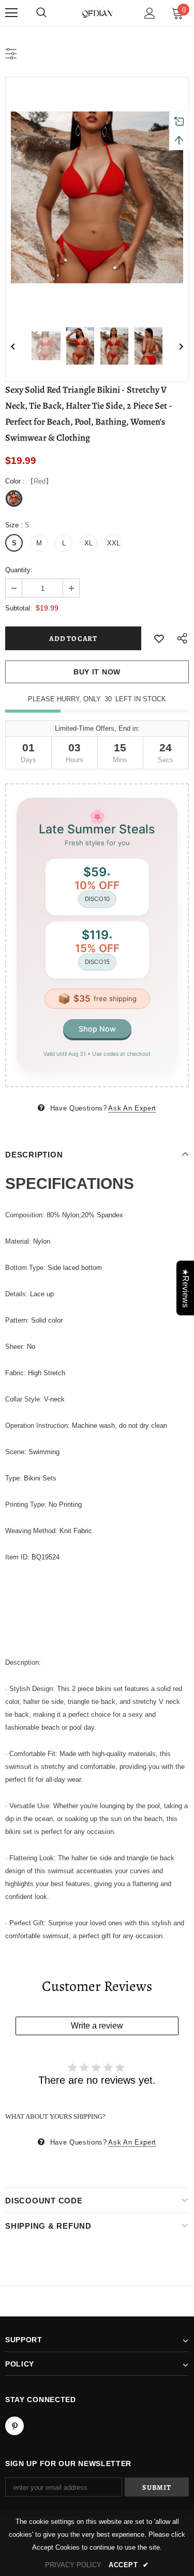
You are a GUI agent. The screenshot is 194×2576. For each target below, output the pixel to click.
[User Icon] (150, 13)
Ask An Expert (132, 1108)
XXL (114, 543)
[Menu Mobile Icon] (11, 13)
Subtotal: (19, 608)
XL (88, 543)
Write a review (97, 2026)
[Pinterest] (14, 2426)
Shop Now (97, 1029)
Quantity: (19, 570)
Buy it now (97, 672)
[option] (97, 197)
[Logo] (97, 12)
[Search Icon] (41, 13)
